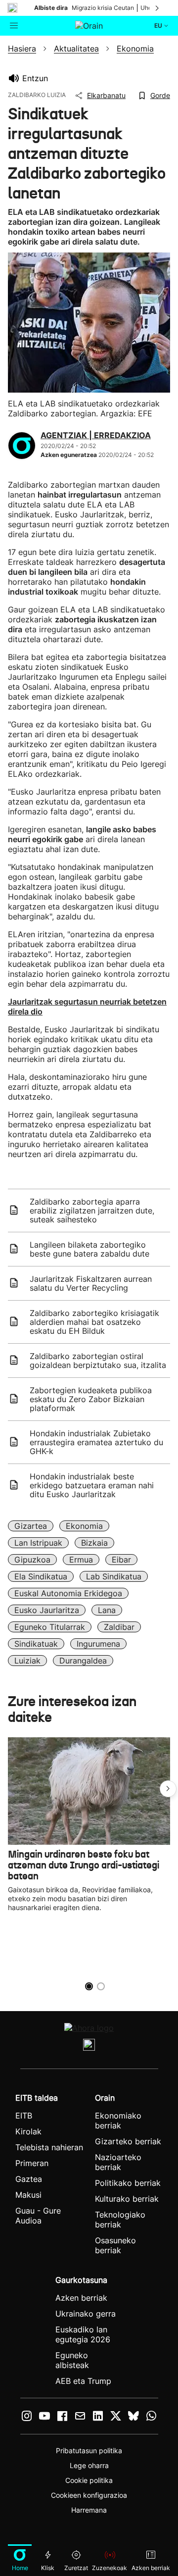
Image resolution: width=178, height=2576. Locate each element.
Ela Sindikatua (41, 1576)
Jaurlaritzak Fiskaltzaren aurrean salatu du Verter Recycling (91, 1283)
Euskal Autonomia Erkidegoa (68, 1593)
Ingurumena (98, 1644)
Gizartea (31, 1526)
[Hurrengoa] (158, 8)
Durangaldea (83, 1661)
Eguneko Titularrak (50, 1627)
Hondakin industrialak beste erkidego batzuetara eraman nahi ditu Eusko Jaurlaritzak (92, 1485)
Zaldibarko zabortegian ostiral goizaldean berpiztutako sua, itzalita (98, 1361)
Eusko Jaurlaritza (47, 1610)
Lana (107, 1610)
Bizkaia (94, 1543)
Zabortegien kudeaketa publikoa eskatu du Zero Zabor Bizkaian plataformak (91, 1399)
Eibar (121, 1560)
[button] (168, 1789)
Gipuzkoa (32, 1560)
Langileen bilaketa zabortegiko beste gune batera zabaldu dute (89, 1249)
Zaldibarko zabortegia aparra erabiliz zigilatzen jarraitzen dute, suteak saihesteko (92, 1211)
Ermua (81, 1560)
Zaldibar (119, 1627)
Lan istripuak (38, 1543)
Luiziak (27, 1661)
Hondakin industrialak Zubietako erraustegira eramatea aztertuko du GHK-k (96, 1442)
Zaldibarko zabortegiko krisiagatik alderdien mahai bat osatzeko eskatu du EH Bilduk (94, 1322)
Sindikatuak (36, 1644)
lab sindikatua (114, 1576)
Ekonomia (84, 1526)
